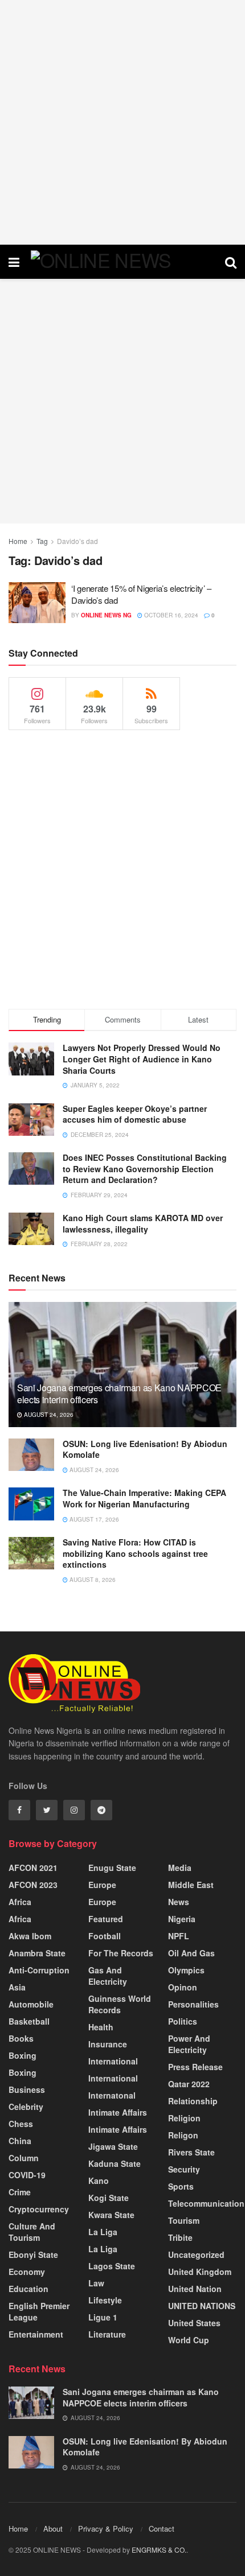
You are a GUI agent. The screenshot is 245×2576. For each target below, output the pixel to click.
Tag (42, 541)
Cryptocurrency (39, 2209)
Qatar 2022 (189, 2084)
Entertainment (36, 2334)
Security (184, 2169)
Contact (162, 2528)
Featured (106, 1919)
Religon (183, 2135)
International (113, 2061)
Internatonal (112, 2095)
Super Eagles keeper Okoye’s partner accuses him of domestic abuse (135, 1114)
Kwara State (111, 2215)
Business (27, 2089)
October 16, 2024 (170, 615)
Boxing (23, 2055)
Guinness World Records (120, 2004)
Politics (183, 2021)
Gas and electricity (108, 1976)
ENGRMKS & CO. (159, 2550)
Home (18, 541)
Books (21, 2038)
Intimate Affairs (118, 2112)
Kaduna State (115, 2163)
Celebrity (26, 2107)
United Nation (195, 2289)
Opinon (183, 1987)
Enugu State (112, 1868)
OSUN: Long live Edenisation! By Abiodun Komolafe (145, 1449)
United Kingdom (200, 2272)
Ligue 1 (103, 2317)
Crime (20, 2192)
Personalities (193, 2004)
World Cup (189, 2340)
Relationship (193, 2101)
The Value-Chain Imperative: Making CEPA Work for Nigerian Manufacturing (144, 1498)
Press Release (195, 2067)
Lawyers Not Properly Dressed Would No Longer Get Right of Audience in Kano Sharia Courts (142, 1059)
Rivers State (191, 2152)
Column (24, 2158)
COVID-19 (27, 2175)
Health (101, 2027)
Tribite (180, 2237)
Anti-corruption (39, 1970)
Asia (17, 1987)
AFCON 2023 (33, 1885)
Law (96, 2283)
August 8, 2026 (92, 1580)
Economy (27, 2272)
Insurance (108, 2044)
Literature (107, 2334)
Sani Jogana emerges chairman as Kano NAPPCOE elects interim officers (119, 1394)
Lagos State (112, 2266)
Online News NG (106, 615)
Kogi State (109, 2198)
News (179, 1902)
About (53, 2528)
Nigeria (182, 1919)
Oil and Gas (191, 1953)
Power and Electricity (189, 2044)
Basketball (29, 2021)
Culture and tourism (32, 2232)
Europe (102, 1885)
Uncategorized (196, 2254)
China (20, 2141)
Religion (184, 2118)
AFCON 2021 (33, 1868)
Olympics (186, 1970)
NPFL (179, 1936)
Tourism (184, 2220)
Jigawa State (113, 2146)
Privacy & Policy (106, 2528)
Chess (21, 2124)
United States (194, 2323)
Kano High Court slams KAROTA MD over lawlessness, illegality (143, 1223)
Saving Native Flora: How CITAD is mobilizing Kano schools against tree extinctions (135, 1553)
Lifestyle (105, 2300)
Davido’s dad (77, 541)
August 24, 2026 (48, 1415)
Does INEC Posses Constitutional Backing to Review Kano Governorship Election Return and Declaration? (145, 1169)
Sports (181, 2186)
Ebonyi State (33, 2254)
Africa (20, 1902)
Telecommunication (206, 2203)
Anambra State (37, 1953)
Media (180, 1868)
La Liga (103, 2232)
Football (105, 1936)
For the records (121, 1953)
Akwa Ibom (30, 1936)
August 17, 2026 (93, 1519)
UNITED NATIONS (202, 2306)
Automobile (31, 2004)
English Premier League (39, 2311)
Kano (99, 2181)
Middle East (191, 1885)
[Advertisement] (122, 122)
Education (28, 2289)
